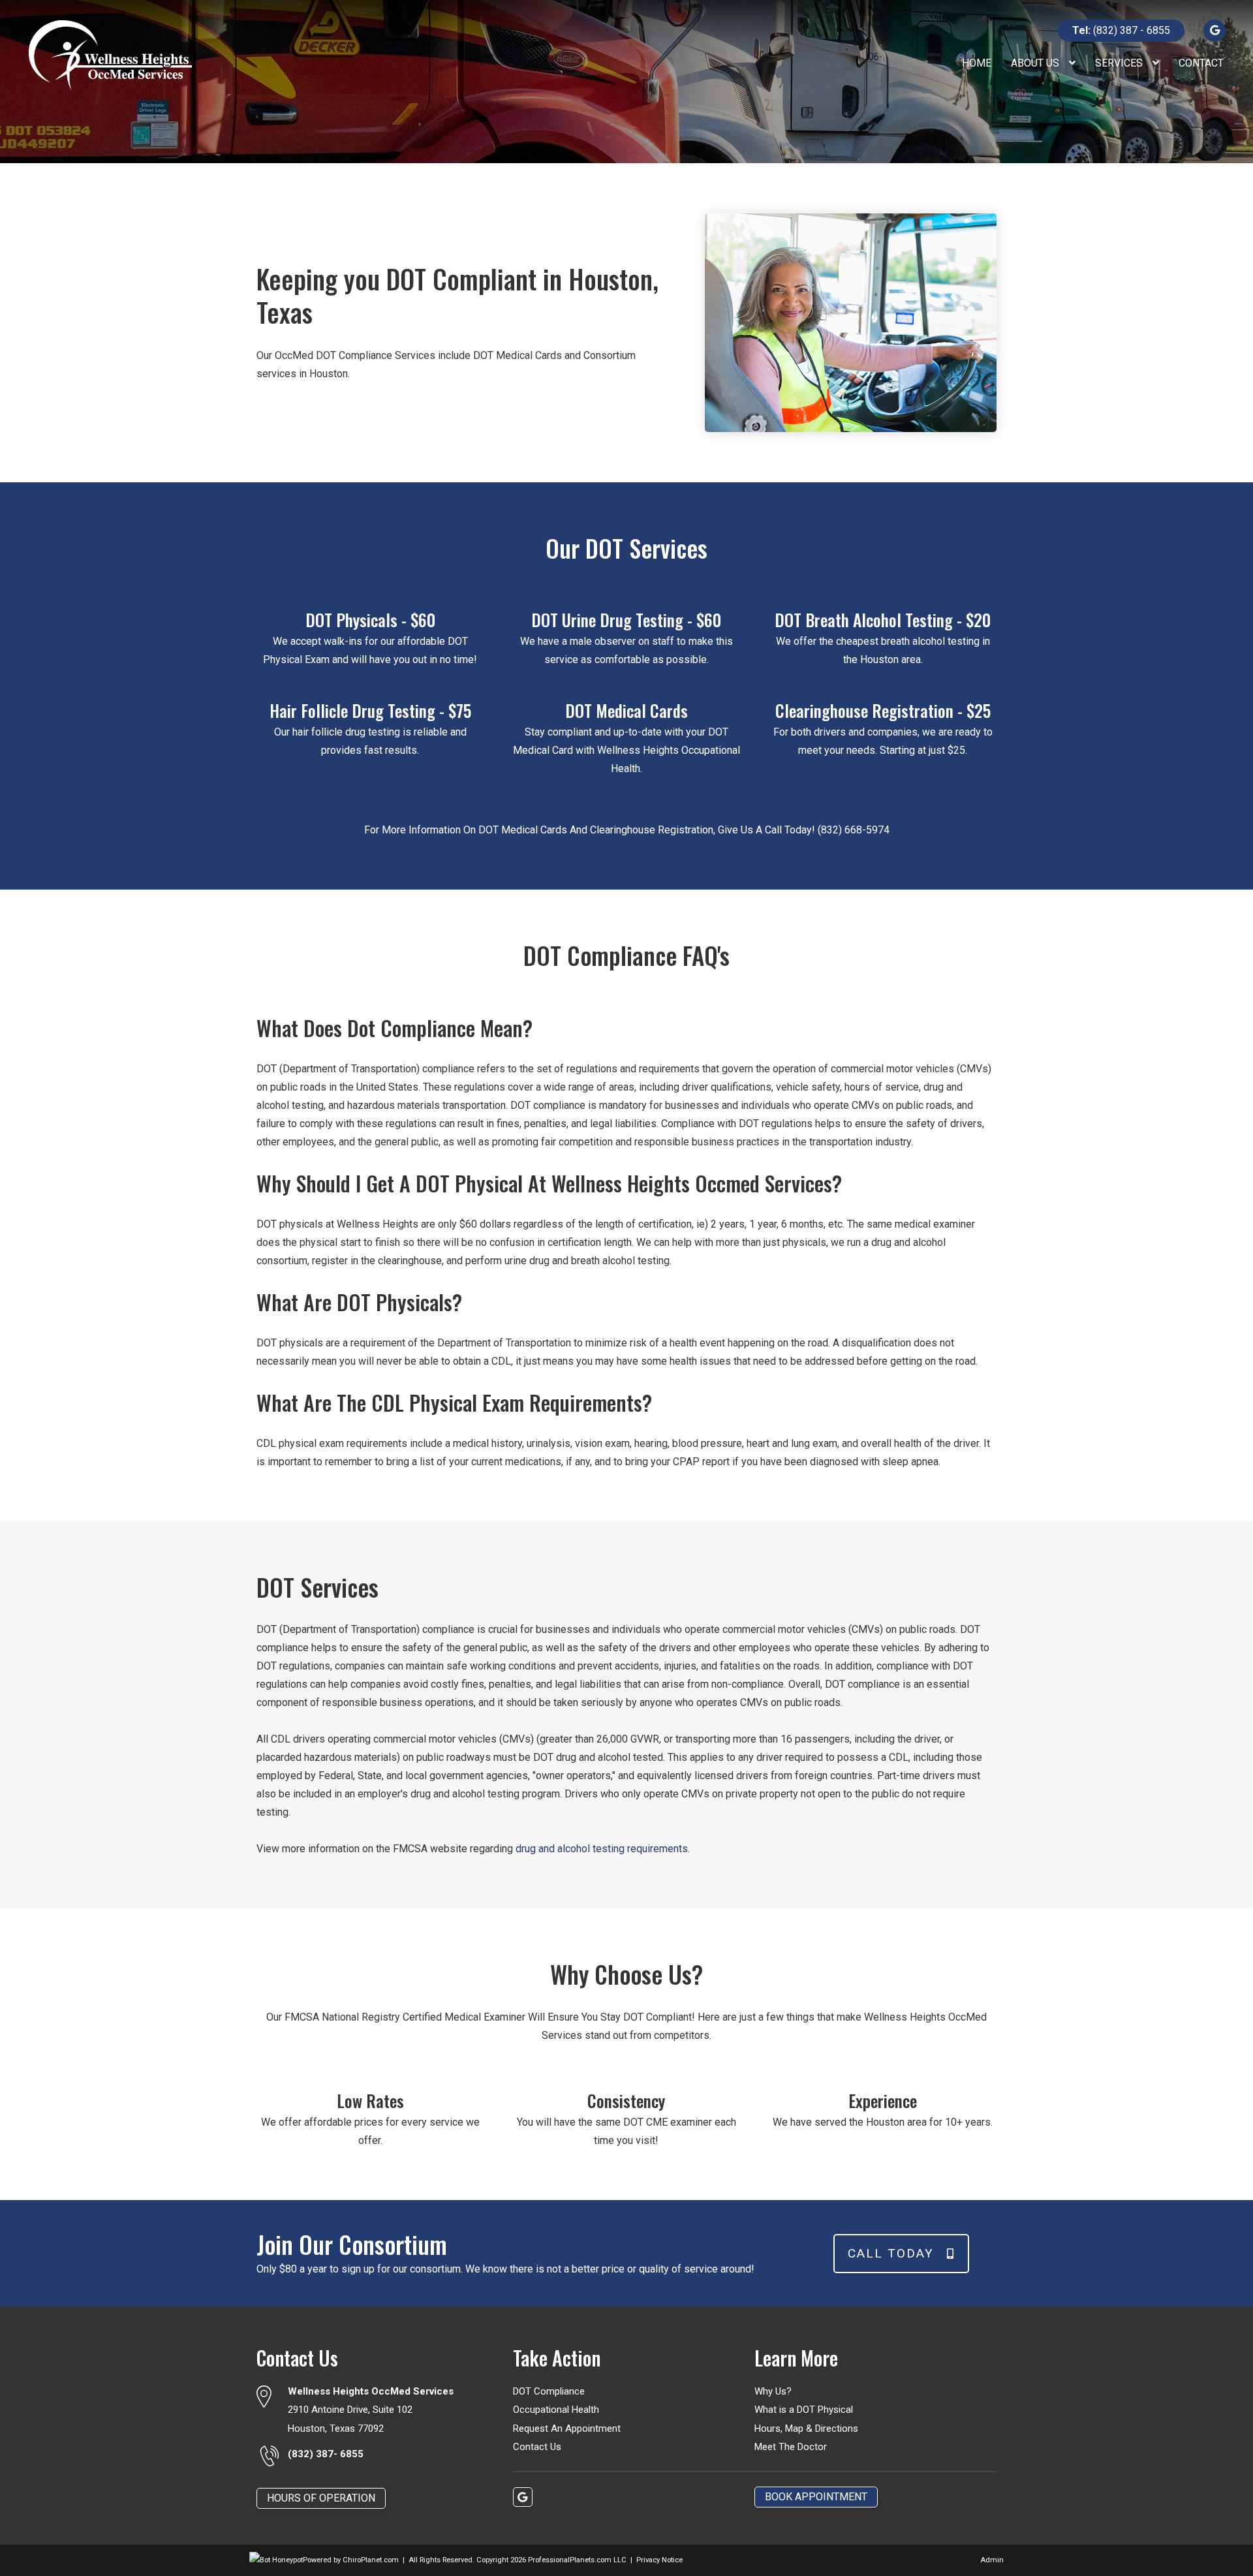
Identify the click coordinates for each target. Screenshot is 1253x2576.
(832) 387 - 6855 (1121, 30)
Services (1120, 63)
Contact (1201, 63)
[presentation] (276, 2560)
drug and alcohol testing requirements (602, 1849)
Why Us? (773, 2391)
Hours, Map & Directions (806, 2429)
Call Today (891, 2253)
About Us (1036, 63)
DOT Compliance (549, 2391)
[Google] (1214, 30)
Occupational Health (556, 2410)
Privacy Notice (659, 2560)
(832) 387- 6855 (326, 2454)
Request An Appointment (567, 2429)
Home (977, 63)
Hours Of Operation (321, 2498)
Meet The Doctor (791, 2447)
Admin (992, 2560)
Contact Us (537, 2447)
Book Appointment (816, 2497)
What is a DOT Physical (804, 2410)
